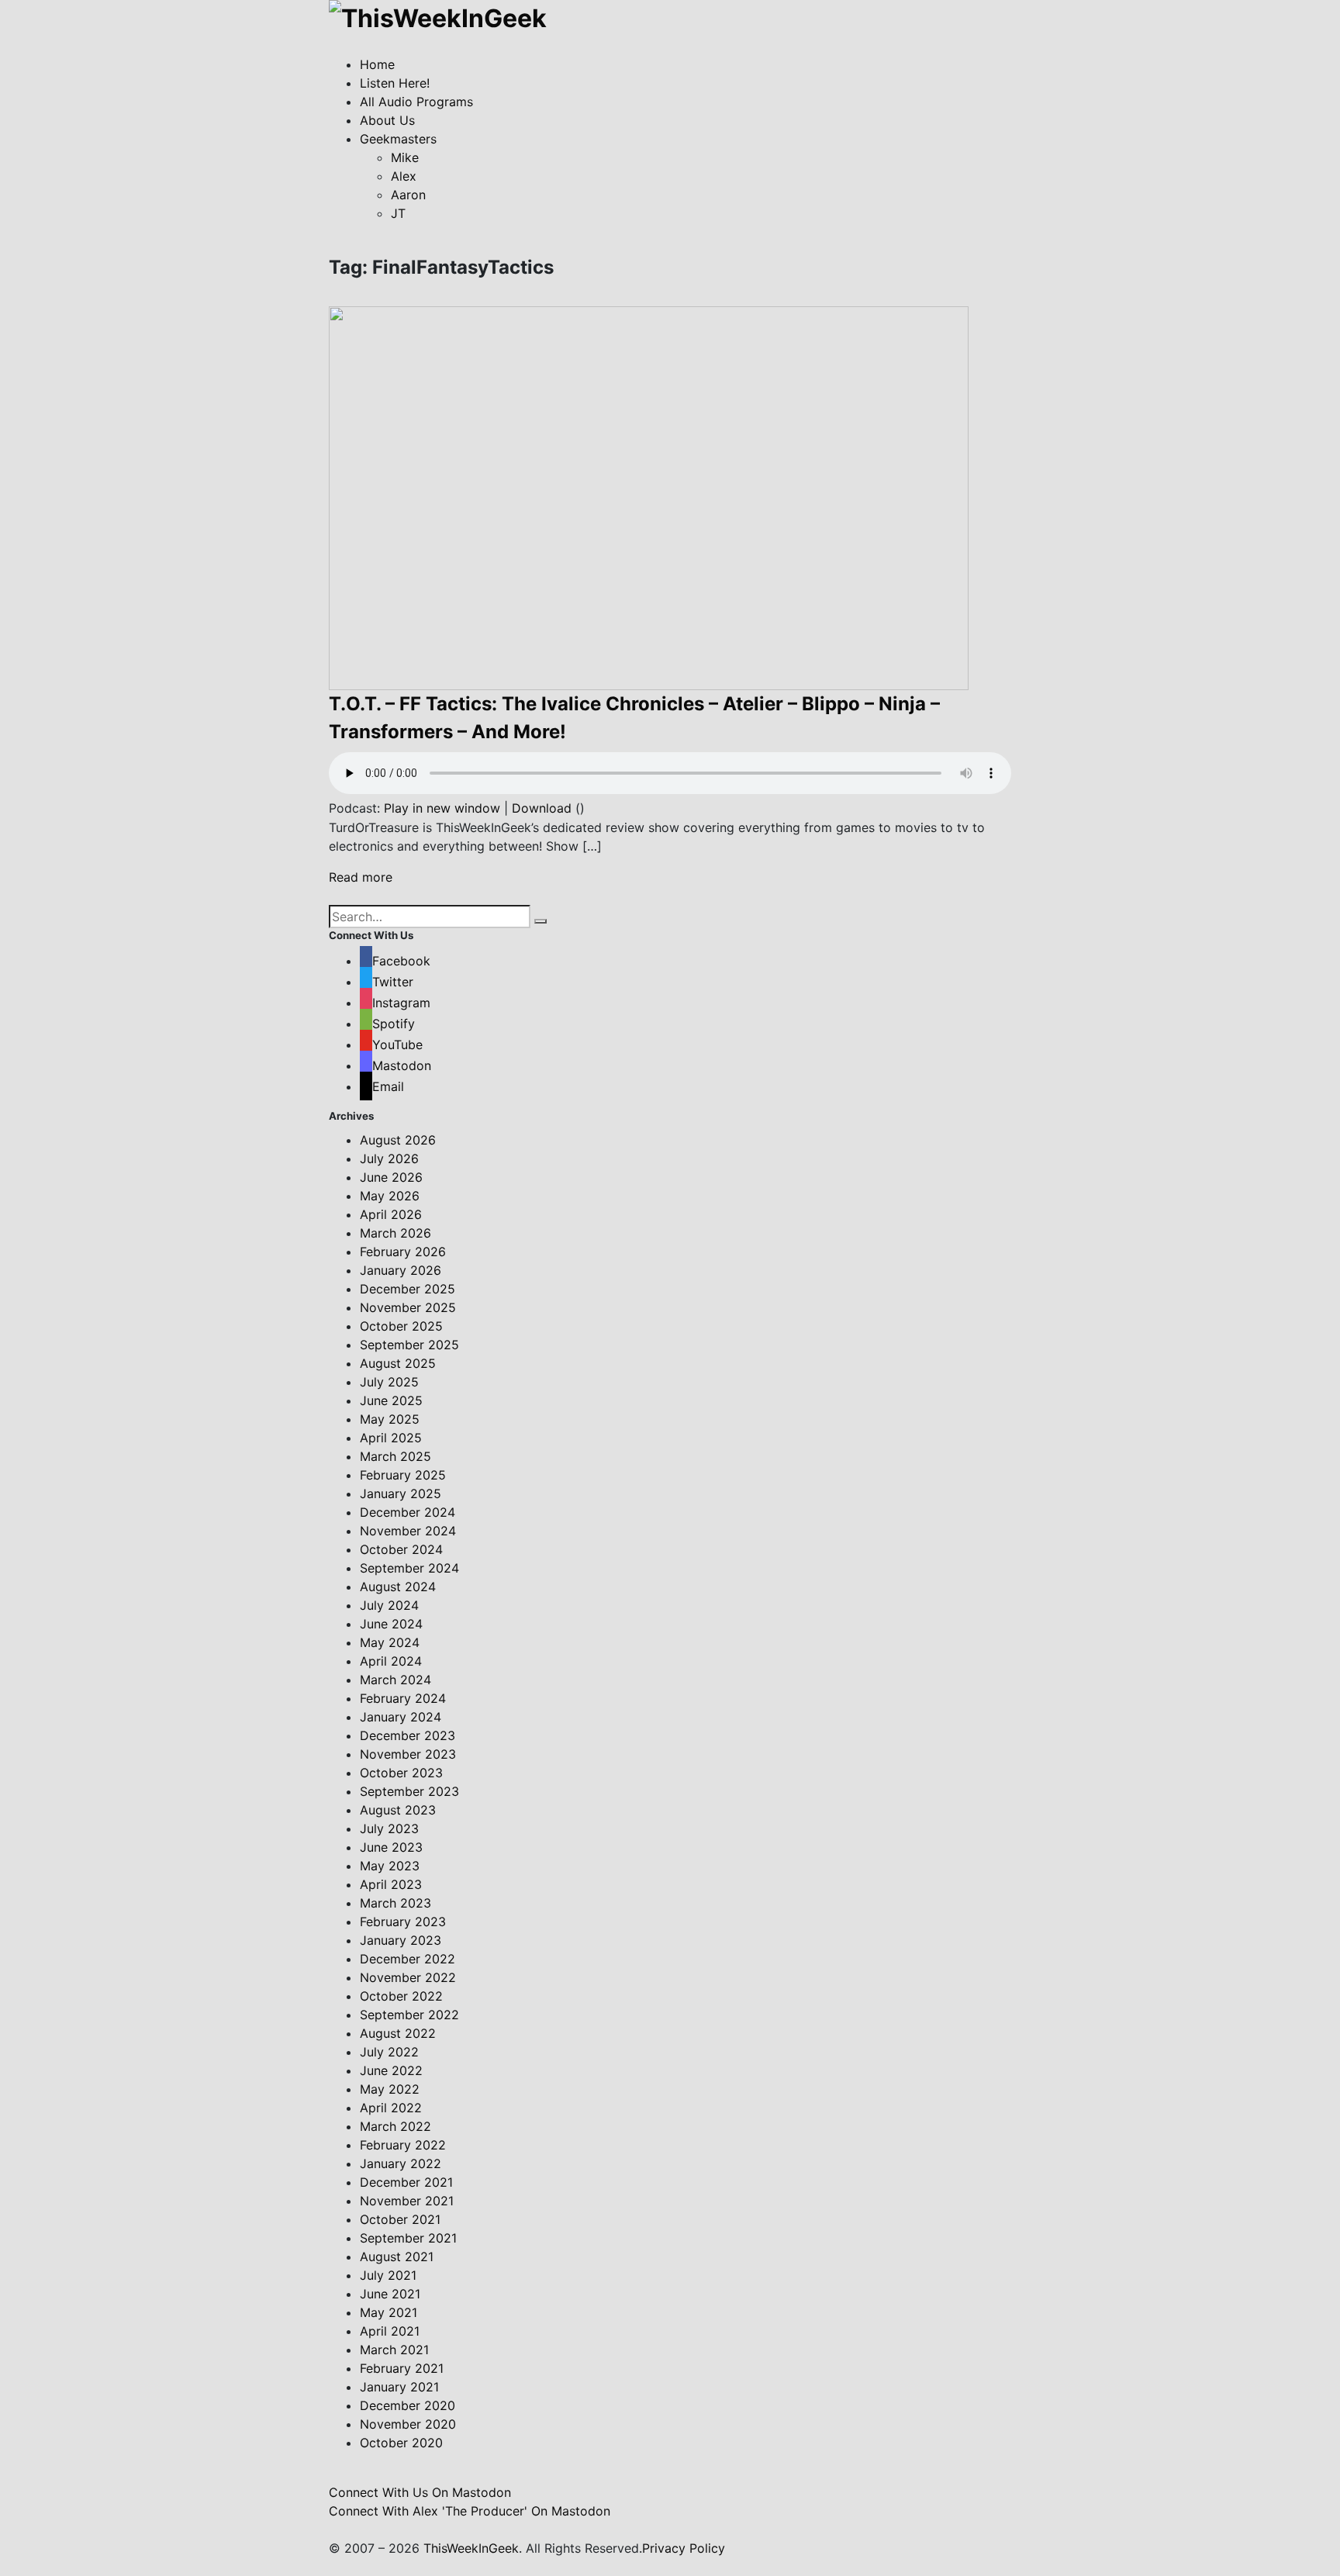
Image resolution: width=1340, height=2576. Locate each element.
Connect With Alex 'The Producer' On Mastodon (470, 2511)
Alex (404, 176)
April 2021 (390, 2331)
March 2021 (394, 2350)
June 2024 (391, 1624)
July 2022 (389, 2052)
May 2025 (390, 1419)
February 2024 (403, 1698)
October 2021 (400, 2219)
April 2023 (391, 1884)
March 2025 (395, 1456)
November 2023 (408, 1754)
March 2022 (395, 2126)
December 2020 (408, 2405)
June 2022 (391, 2070)
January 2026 (401, 1270)
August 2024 (398, 1587)
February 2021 (402, 2368)
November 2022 (408, 1977)
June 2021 (390, 2294)
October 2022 (401, 1996)
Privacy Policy (684, 2548)
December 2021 (406, 2182)
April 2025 (391, 1438)
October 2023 (401, 1773)
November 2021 (407, 2201)
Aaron (408, 195)
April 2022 (391, 2108)
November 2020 (408, 2424)
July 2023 (389, 1828)
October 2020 (401, 2443)
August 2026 (398, 1140)
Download (542, 808)
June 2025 (391, 1400)
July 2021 (388, 2275)
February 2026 (403, 1252)
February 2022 (403, 2145)
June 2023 (391, 1847)
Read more (361, 877)
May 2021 (389, 2312)
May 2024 (390, 1642)
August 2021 (397, 2257)
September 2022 (409, 2015)
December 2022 (408, 1959)
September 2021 (408, 2238)
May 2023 (390, 1866)
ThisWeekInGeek (471, 2548)
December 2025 (408, 1289)
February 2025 (403, 1475)
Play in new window (442, 808)
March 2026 (395, 1233)
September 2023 (409, 1791)
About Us (387, 120)
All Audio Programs (416, 102)
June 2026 (391, 1177)
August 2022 (398, 2033)
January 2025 (401, 1493)
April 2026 (391, 1214)
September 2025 (409, 1345)
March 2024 (395, 1680)
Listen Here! (395, 83)
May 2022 (390, 2089)
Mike (405, 157)
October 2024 (401, 1549)
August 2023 (398, 1810)
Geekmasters (398, 139)
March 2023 (395, 1903)
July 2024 (389, 1605)
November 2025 (408, 1307)
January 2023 (401, 1940)
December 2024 (408, 1512)
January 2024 (401, 1717)
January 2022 (401, 2163)
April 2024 (391, 1661)
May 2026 (390, 1196)
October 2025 (401, 1326)
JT (398, 213)
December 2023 (408, 1735)
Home (377, 64)
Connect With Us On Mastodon (420, 2492)
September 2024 (409, 1568)
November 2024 (408, 1531)
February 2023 (403, 1922)
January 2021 (399, 2387)
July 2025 (389, 1382)
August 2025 (398, 1363)
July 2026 (389, 1159)
